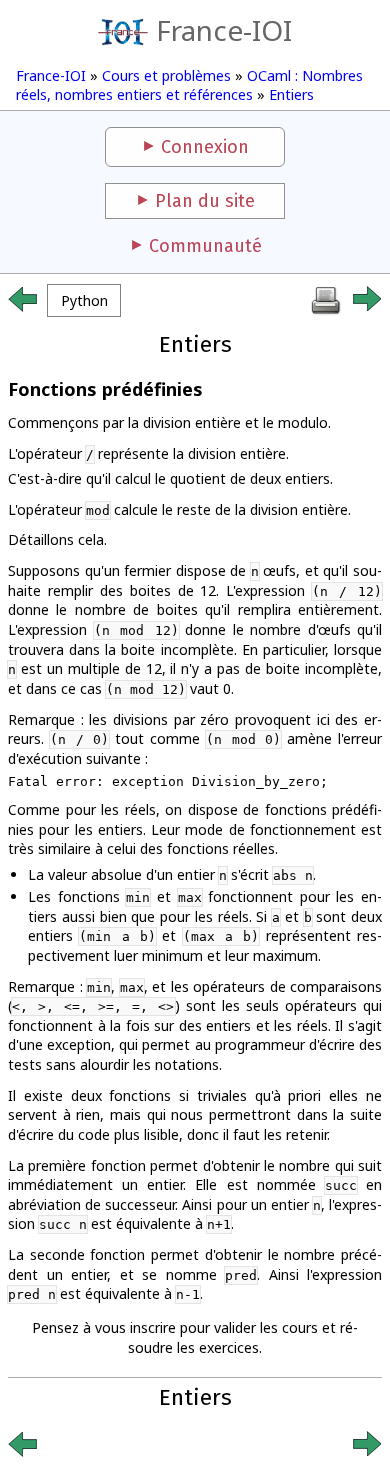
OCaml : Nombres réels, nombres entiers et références (189, 85)
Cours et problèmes (166, 75)
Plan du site (205, 201)
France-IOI (224, 30)
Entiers (291, 94)
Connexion (205, 147)
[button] (84, 300)
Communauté (205, 246)
